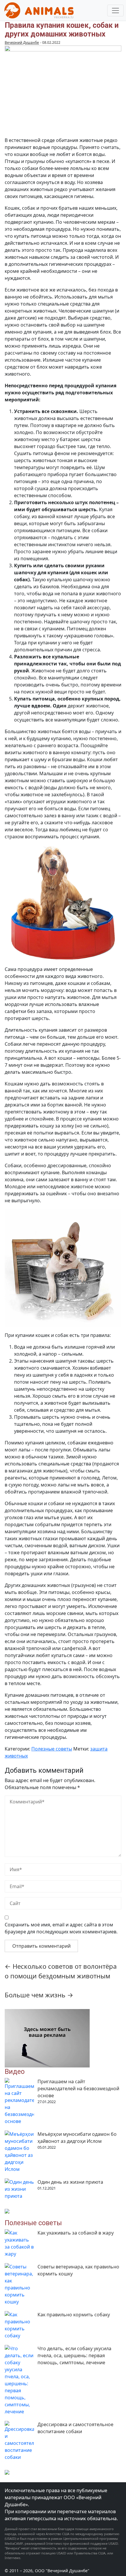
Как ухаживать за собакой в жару (76, 2233)
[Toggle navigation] (115, 11)
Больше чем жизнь (39, 1995)
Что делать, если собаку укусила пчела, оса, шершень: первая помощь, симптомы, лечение (74, 2355)
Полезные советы (52, 1749)
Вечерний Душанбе (22, 43)
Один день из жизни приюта (70, 2182)
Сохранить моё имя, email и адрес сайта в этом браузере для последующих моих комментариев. (61, 1928)
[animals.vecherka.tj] (39, 10)
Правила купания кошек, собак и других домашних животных (62, 30)
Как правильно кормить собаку (74, 2315)
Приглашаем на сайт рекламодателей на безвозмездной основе (78, 2088)
